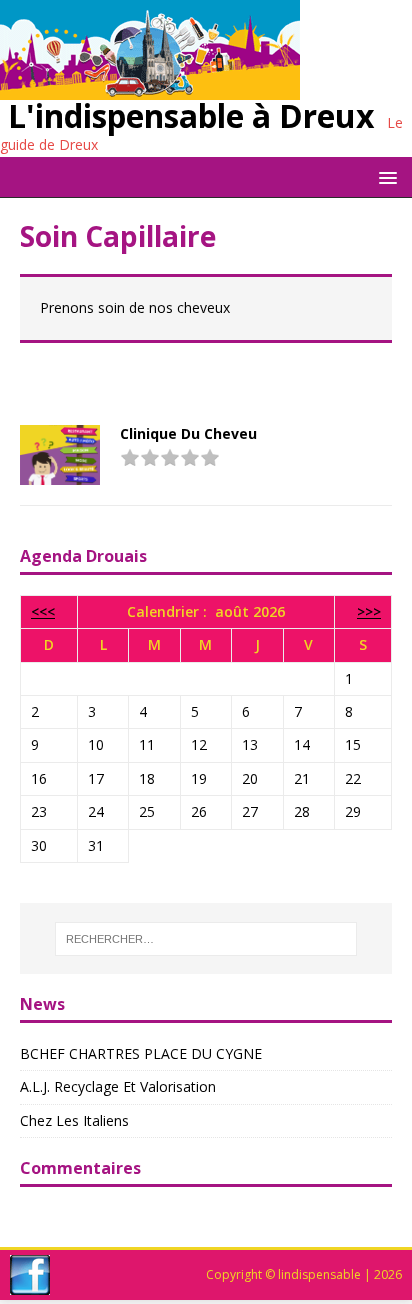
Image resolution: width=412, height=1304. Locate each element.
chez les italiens (74, 1120)
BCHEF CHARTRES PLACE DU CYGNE (141, 1053)
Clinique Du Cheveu (188, 433)
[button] (384, 176)
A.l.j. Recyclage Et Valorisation (118, 1086)
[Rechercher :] (206, 939)
